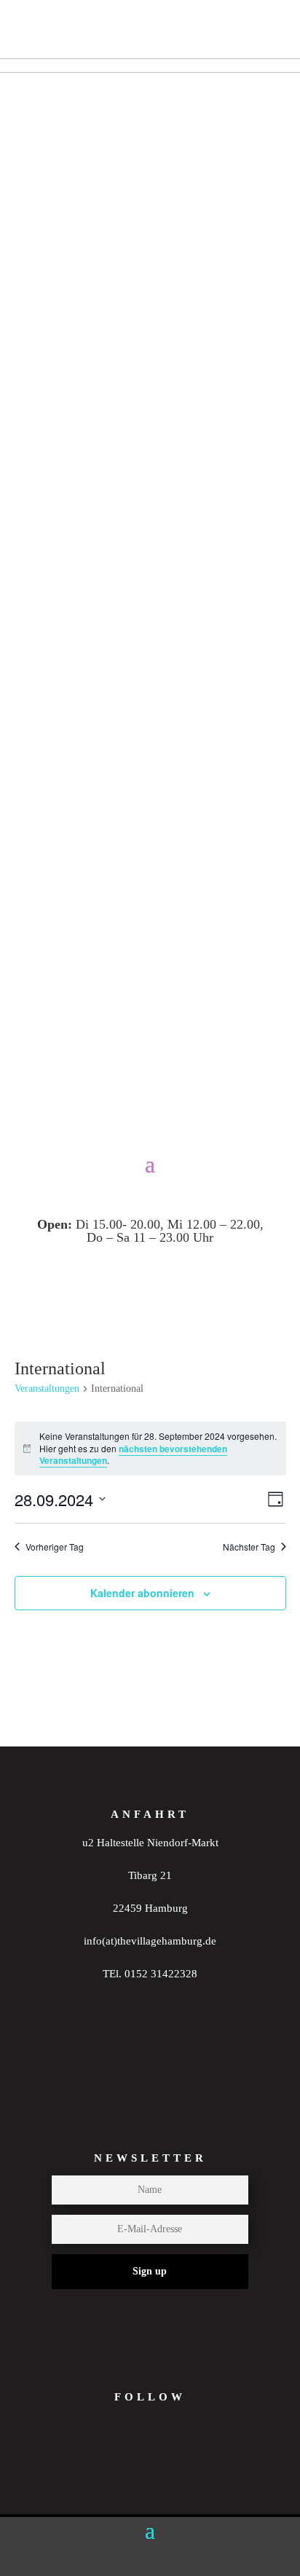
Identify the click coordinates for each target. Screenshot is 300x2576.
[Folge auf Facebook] (170, 2461)
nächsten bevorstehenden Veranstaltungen (133, 1455)
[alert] (150, 1449)
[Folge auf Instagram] (113, 2461)
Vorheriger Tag (55, 1547)
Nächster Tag (249, 1547)
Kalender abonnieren (142, 1593)
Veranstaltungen (47, 1389)
